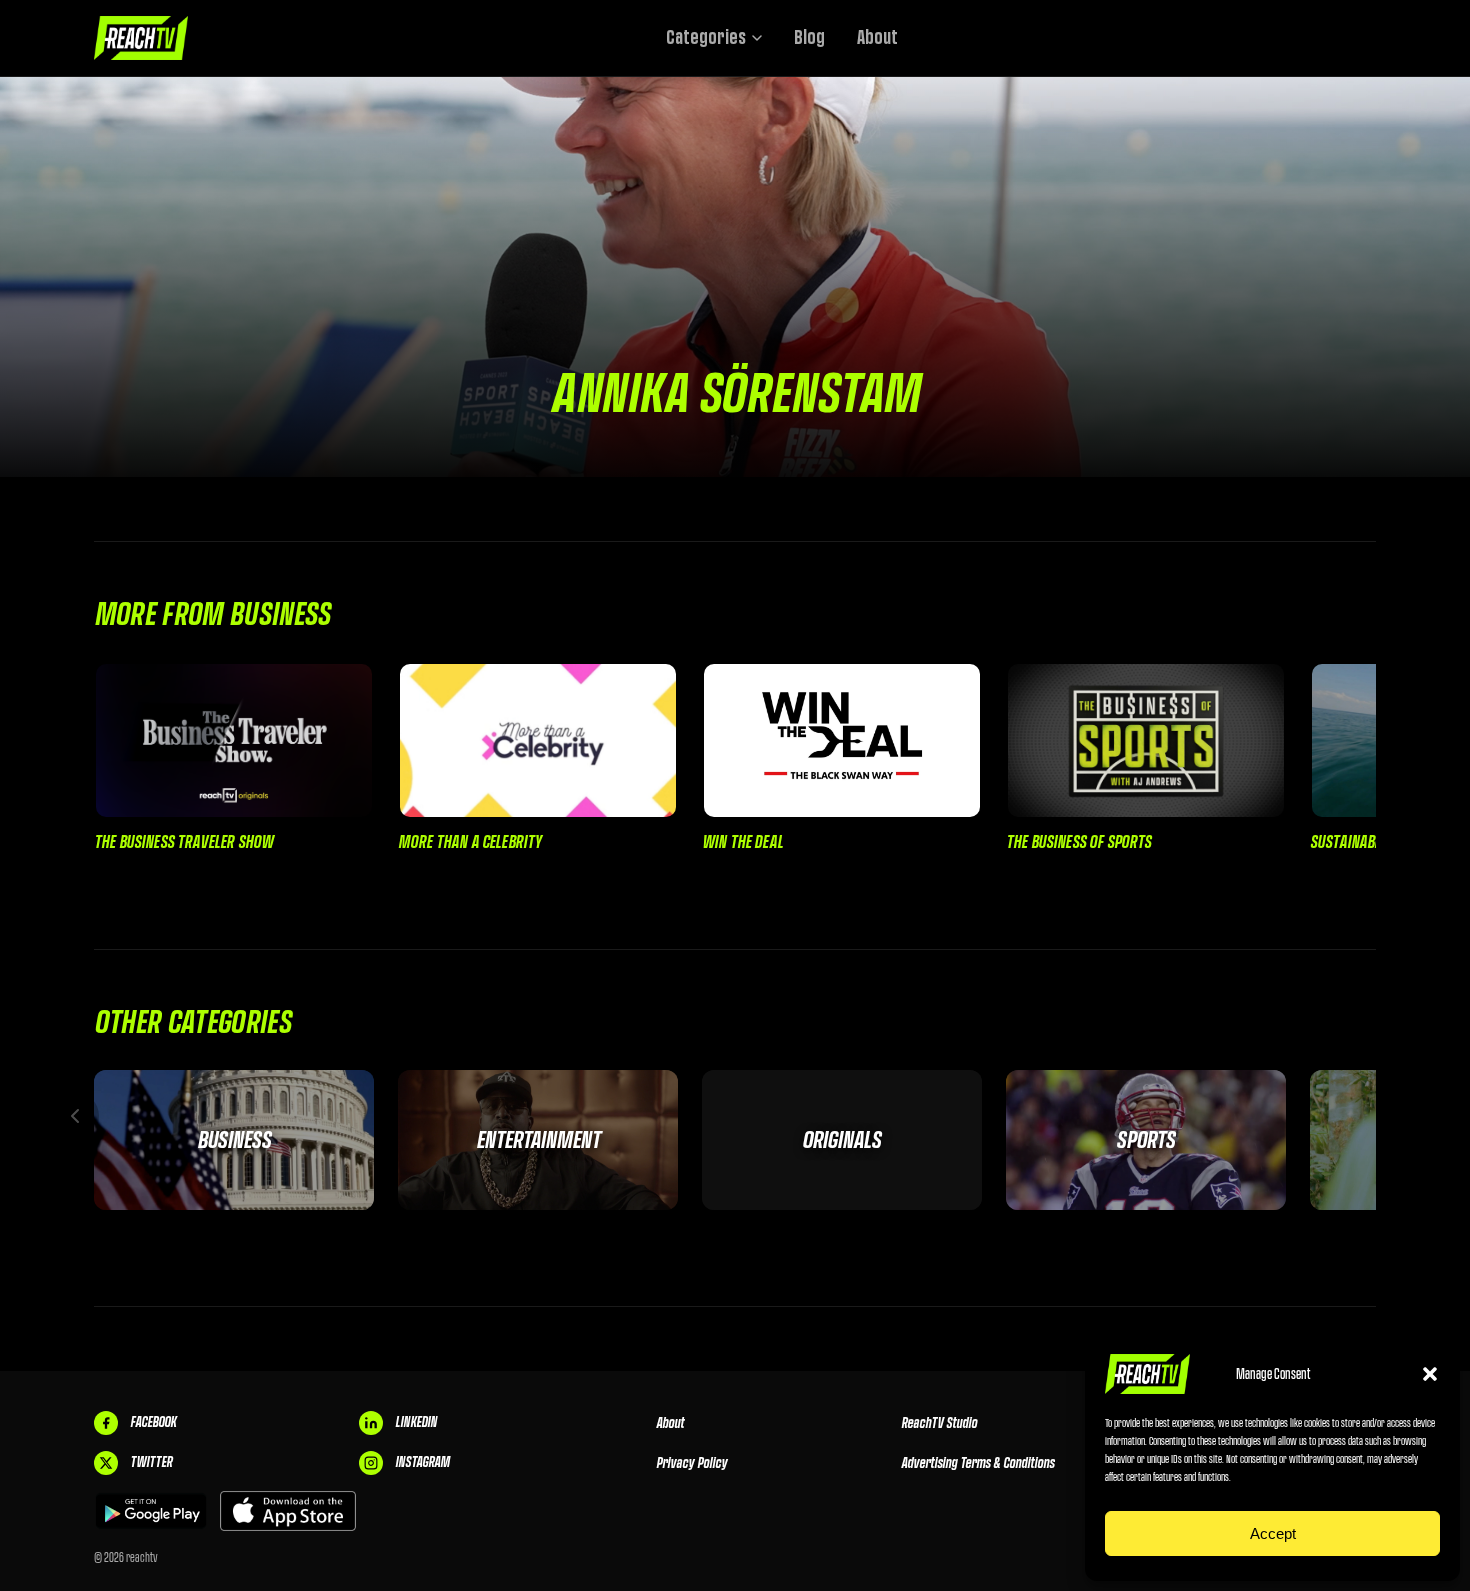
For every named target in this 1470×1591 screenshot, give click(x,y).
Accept (1273, 1533)
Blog (809, 37)
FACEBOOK (153, 1422)
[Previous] (75, 1116)
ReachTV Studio (939, 1423)
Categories (706, 37)
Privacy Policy (691, 1463)
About (877, 37)
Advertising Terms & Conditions (977, 1463)
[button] (1430, 1374)
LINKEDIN (416, 1422)
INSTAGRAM (422, 1462)
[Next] (1395, 1116)
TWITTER (151, 1462)
